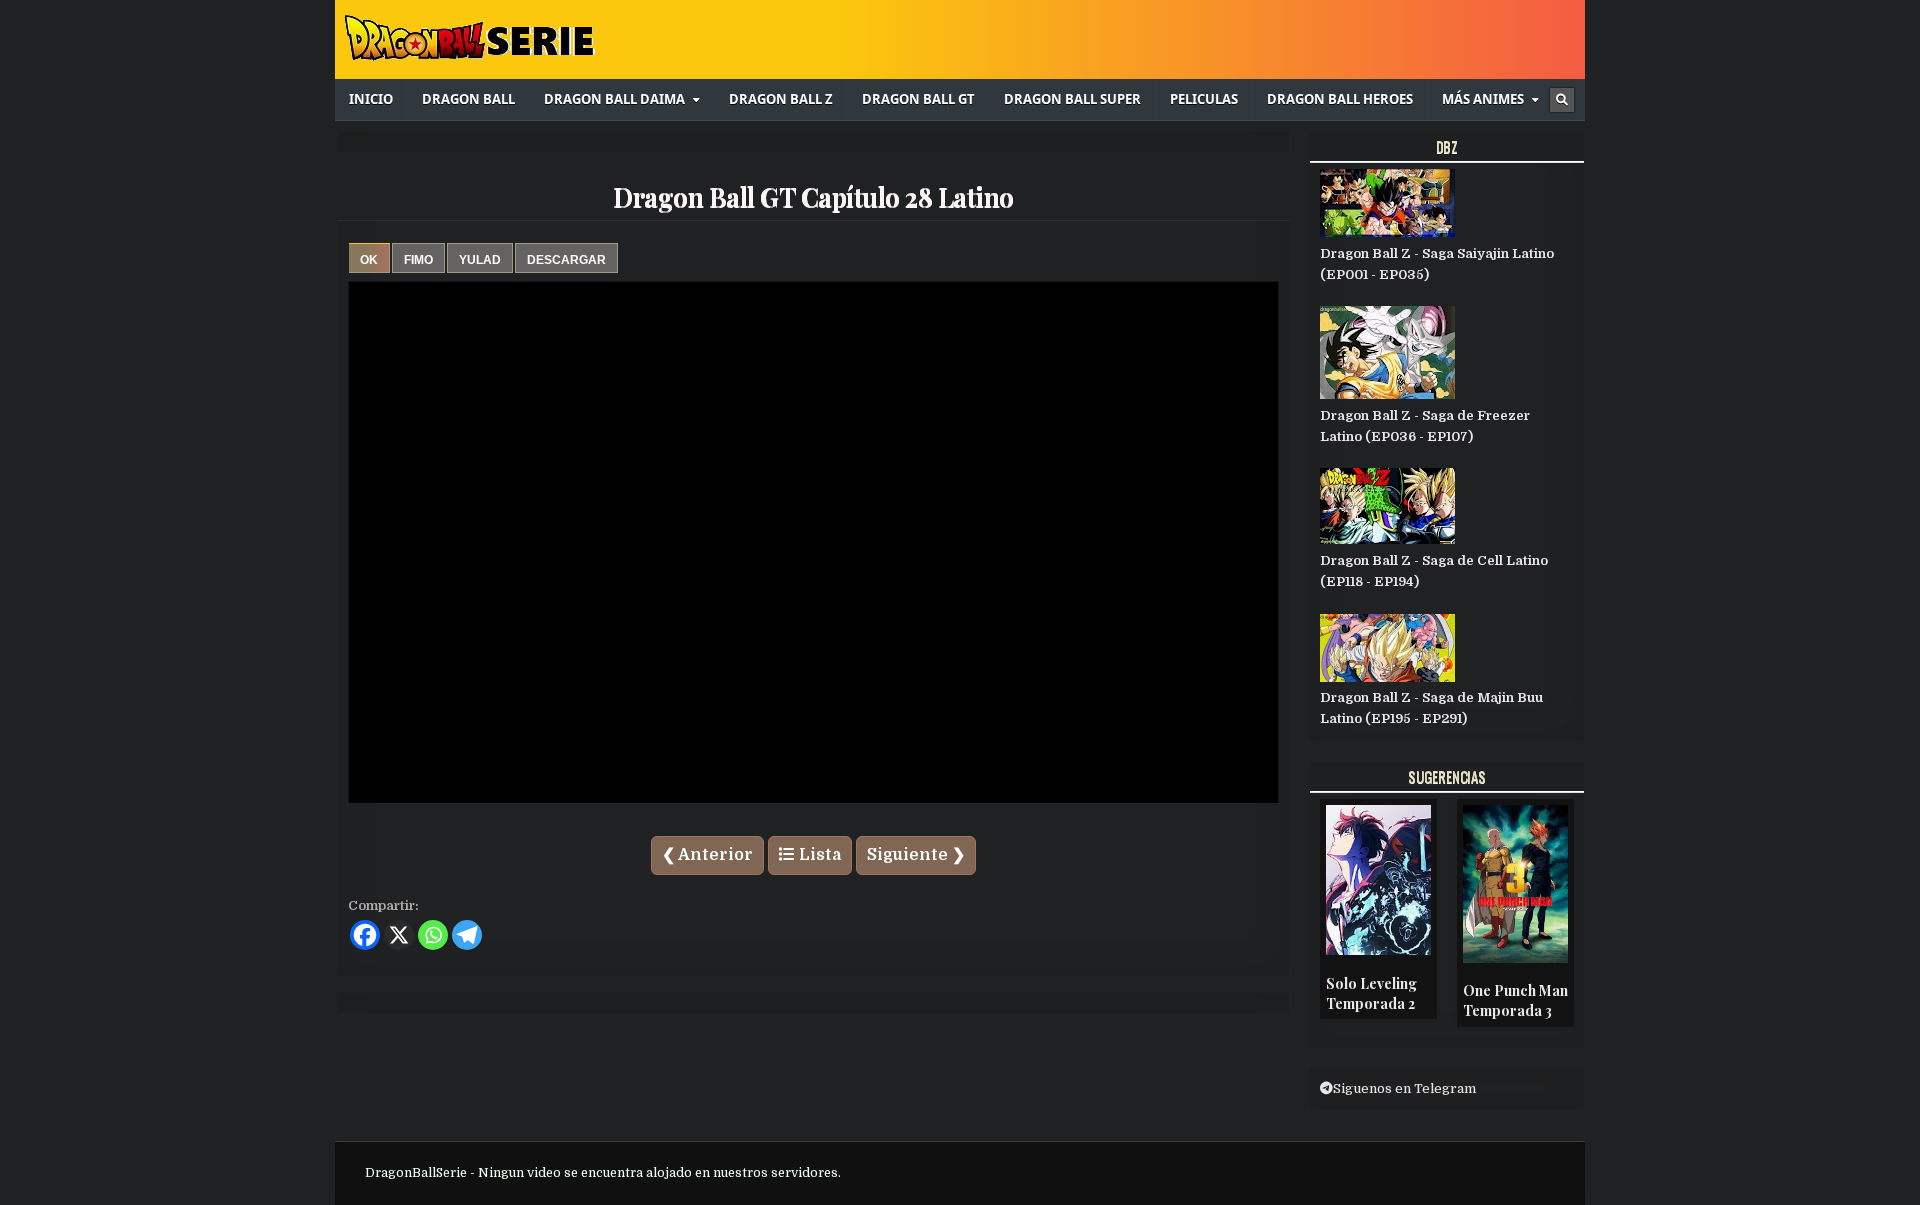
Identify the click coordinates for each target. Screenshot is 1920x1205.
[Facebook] (365, 935)
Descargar (566, 260)
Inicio (371, 99)
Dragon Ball (468, 99)
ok (369, 260)
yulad (480, 260)
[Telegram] (467, 935)
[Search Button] (1562, 100)
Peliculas (1204, 99)
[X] (399, 935)
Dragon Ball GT (918, 99)
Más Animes (1483, 99)
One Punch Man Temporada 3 (1515, 1000)
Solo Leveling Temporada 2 (1371, 993)
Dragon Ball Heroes (1340, 99)
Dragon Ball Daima (614, 99)
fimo (418, 260)
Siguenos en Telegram (1404, 1088)
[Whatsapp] (433, 935)
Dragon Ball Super (1072, 99)
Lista (818, 855)
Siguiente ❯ (916, 855)
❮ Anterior (707, 855)
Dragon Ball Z (781, 99)
